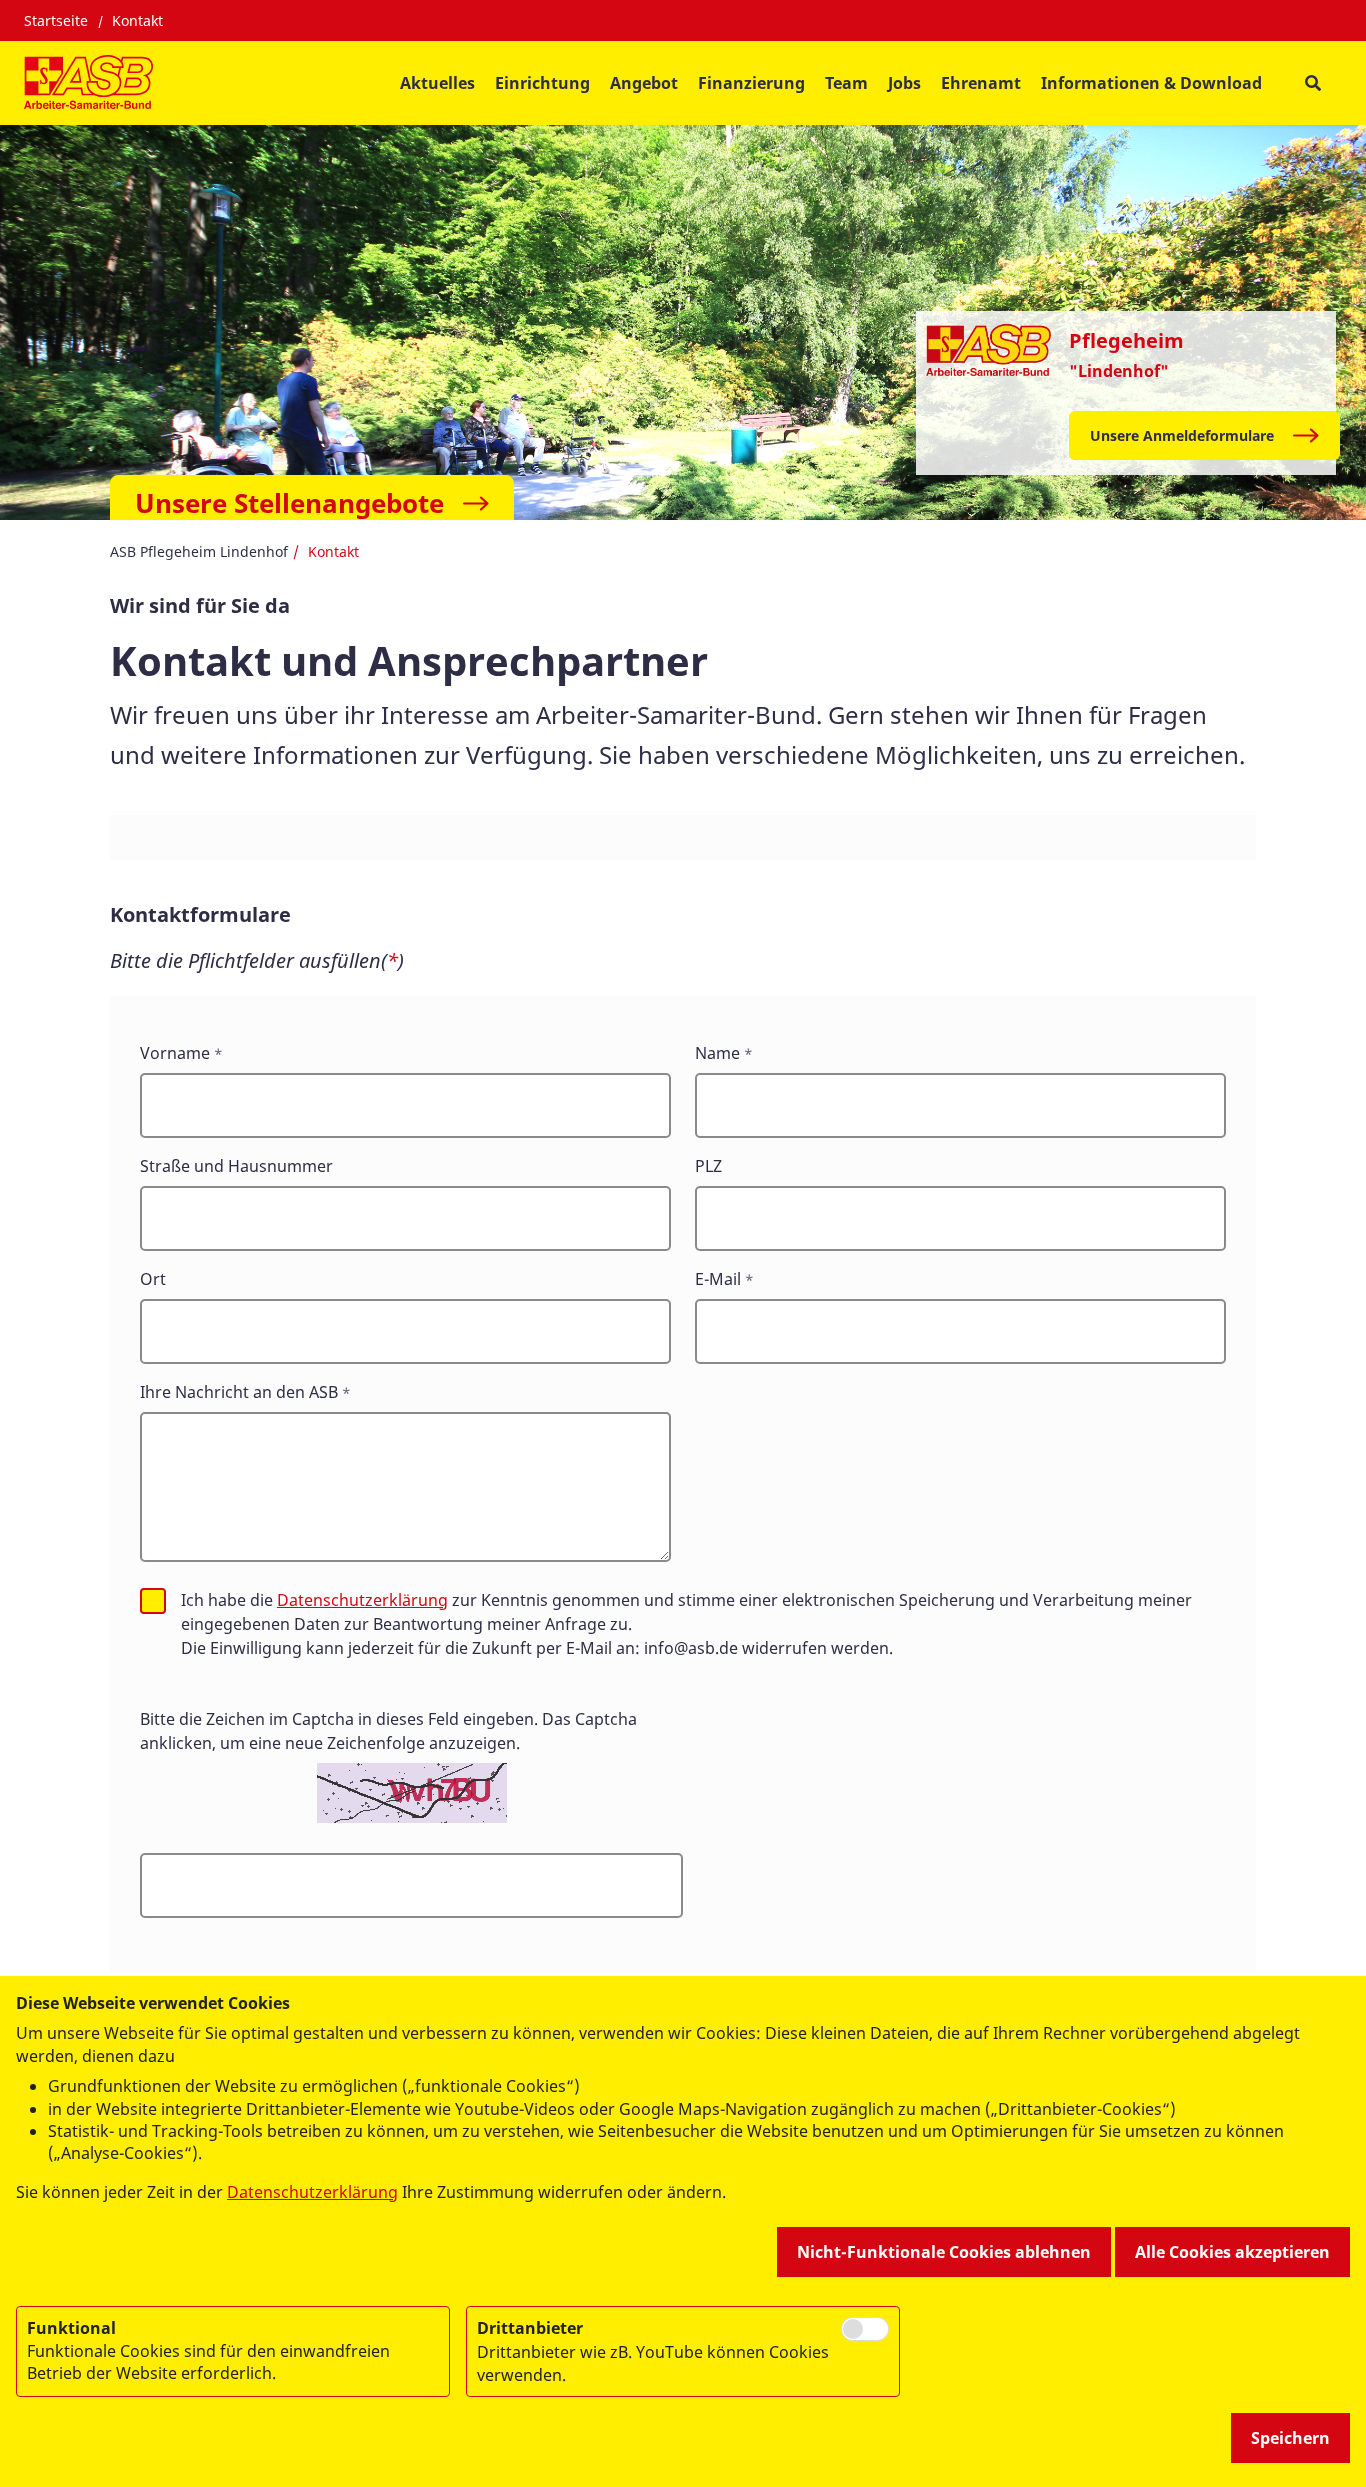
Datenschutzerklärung (362, 1600)
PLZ (708, 1166)
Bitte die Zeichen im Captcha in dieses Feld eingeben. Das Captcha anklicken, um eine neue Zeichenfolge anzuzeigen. (388, 1731)
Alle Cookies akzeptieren (1232, 2252)
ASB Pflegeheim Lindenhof (199, 551)
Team (846, 83)
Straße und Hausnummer (236, 1166)
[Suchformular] (1312, 83)
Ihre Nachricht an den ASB (239, 1392)
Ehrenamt (981, 83)
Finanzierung (751, 83)
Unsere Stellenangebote (289, 503)
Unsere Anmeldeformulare (1182, 435)
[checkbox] (153, 1601)
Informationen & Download (1151, 83)
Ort (153, 1279)
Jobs (904, 83)
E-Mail (718, 1279)
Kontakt (137, 20)
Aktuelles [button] (437, 83)
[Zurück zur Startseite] (88, 83)
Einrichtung (542, 83)
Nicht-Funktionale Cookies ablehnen (944, 2252)
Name (717, 1053)
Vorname (175, 1053)
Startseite (56, 20)
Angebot (644, 83)
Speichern (1290, 2438)
